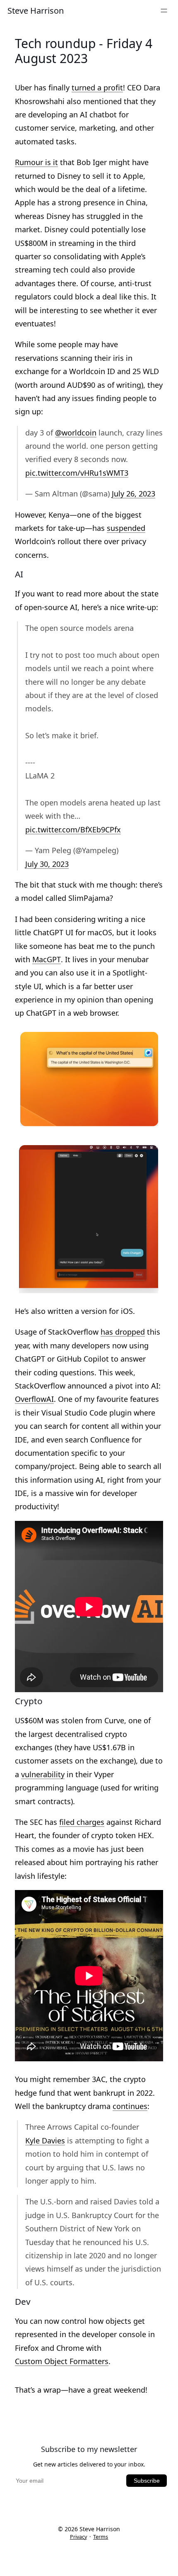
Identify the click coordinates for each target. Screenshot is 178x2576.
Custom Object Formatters (62, 2362)
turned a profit (97, 88)
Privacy (78, 2537)
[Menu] (164, 11)
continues (130, 2107)
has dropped (123, 1332)
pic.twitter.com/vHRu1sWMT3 (77, 473)
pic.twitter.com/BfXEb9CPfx (73, 830)
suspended (126, 529)
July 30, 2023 (47, 865)
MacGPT (47, 960)
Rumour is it (36, 163)
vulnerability (43, 1775)
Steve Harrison (36, 11)
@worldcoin (76, 433)
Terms (101, 2537)
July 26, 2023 (133, 494)
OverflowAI (34, 1400)
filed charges (82, 1823)
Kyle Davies (45, 2141)
